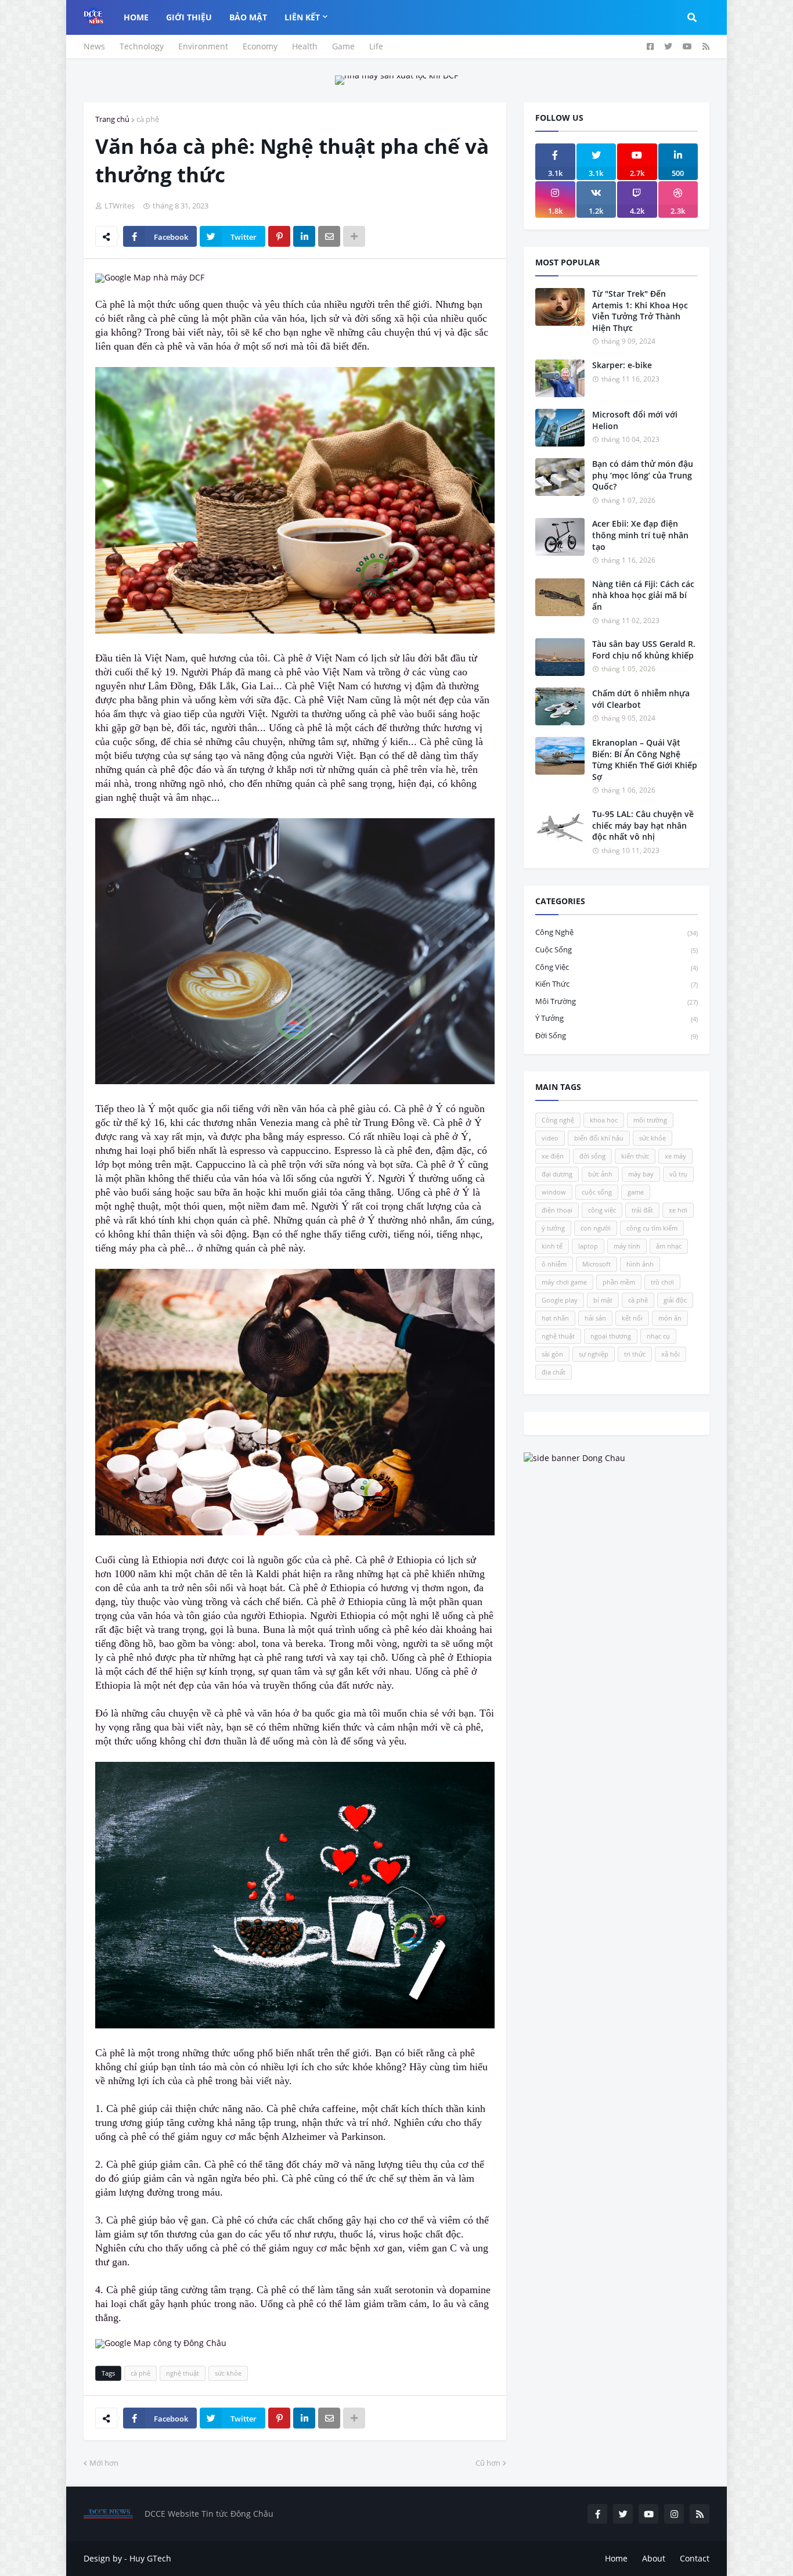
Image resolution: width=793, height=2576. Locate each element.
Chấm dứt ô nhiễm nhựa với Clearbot (641, 699)
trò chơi (662, 1282)
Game (343, 46)
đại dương (557, 1174)
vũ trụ (678, 1174)
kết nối (632, 1318)
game (636, 1192)
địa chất (554, 1372)
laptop (588, 1246)
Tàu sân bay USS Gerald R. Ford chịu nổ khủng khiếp (644, 650)
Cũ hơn (488, 2463)
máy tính (627, 1246)
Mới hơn (104, 2463)
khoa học (604, 1120)
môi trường (617, 1001)
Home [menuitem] (136, 17)
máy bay (641, 1174)
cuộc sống (617, 949)
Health (305, 46)
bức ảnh (600, 1174)
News (94, 46)
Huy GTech (150, 2558)
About (654, 2558)
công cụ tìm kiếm (652, 1228)
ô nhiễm (554, 1264)
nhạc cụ (658, 1336)
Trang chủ (112, 119)
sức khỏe (228, 2373)
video (550, 1138)
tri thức (635, 1354)
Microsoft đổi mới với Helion (635, 420)
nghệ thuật (183, 2373)
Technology (142, 46)
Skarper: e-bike (622, 365)
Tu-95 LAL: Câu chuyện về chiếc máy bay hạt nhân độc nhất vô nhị (643, 825)
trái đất (642, 1210)
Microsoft (596, 1264)
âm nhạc (669, 1246)
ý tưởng (617, 1018)
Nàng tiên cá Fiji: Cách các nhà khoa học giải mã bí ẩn (643, 595)
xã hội (671, 1354)
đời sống (617, 1035)
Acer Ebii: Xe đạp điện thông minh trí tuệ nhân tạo (640, 535)
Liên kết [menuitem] (302, 17)
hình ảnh (640, 1264)
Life (376, 46)
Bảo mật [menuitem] (248, 17)
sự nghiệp (594, 1354)
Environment (203, 46)
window (554, 1192)
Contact (695, 2558)
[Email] (329, 236)
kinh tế (552, 1246)
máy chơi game (564, 1282)
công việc (617, 967)
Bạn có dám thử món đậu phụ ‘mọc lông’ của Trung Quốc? (643, 475)
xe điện (553, 1156)
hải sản (595, 1318)
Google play (560, 1300)
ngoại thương (611, 1336)
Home (616, 2558)
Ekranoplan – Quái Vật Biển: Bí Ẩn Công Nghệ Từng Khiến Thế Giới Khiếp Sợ (645, 760)
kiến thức (617, 984)
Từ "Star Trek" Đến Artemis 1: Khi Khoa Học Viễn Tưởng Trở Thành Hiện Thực (640, 311)
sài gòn (552, 1354)
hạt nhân (555, 1318)
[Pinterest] (279, 236)
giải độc (675, 1300)
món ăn (670, 1318)
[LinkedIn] (304, 236)
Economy (260, 46)
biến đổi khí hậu (599, 1138)
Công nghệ (617, 932)
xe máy (675, 1156)
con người (596, 1228)
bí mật (603, 1300)
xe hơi (678, 1210)
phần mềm (619, 1282)
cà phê (148, 119)
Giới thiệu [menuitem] (189, 17)
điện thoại (557, 1210)
